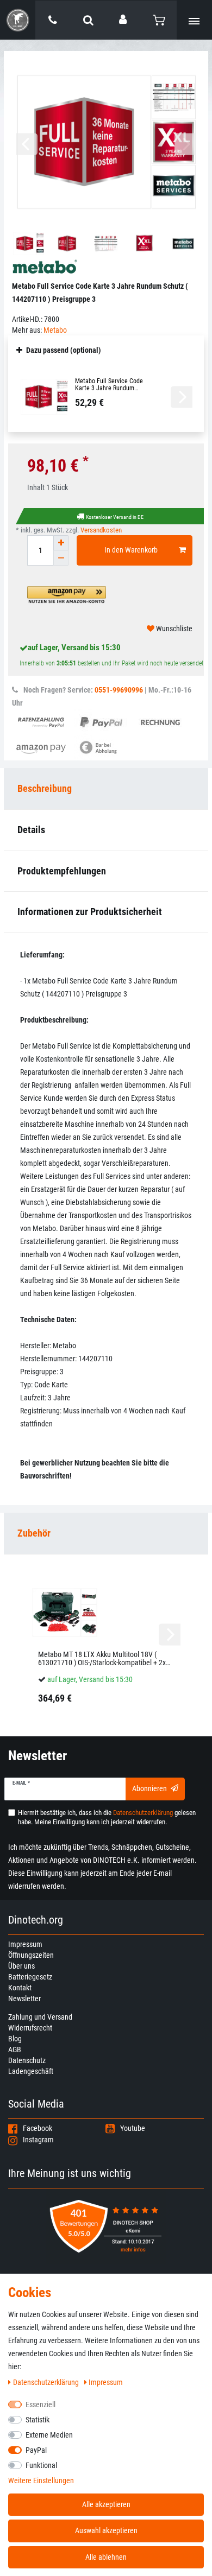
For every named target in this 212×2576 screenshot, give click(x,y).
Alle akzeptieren (106, 2504)
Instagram (38, 2140)
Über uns (21, 1966)
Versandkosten (101, 530)
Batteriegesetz (30, 1977)
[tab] (106, 1534)
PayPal (36, 2450)
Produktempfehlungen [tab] (62, 871)
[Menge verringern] (61, 558)
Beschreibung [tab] (45, 788)
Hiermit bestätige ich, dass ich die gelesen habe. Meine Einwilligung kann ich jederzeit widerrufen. (107, 1817)
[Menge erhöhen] (61, 543)
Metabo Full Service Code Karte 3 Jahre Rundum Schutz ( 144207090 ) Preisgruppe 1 (109, 385)
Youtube (133, 2128)
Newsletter (24, 1998)
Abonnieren (149, 1788)
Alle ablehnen (106, 2557)
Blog (15, 2039)
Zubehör (34, 1533)
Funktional (41, 2465)
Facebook (38, 2128)
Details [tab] (31, 830)
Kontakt (20, 1988)
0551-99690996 (119, 690)
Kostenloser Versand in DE (115, 517)
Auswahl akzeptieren (106, 2530)
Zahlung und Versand (40, 2017)
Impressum (25, 1944)
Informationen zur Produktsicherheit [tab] (90, 912)
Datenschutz (27, 2060)
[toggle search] (88, 20)
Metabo (55, 330)
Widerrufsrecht (30, 2028)
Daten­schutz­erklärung (47, 2382)
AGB (15, 2050)
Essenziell (40, 2404)
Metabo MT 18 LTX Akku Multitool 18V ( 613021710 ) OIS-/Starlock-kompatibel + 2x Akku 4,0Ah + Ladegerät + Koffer (102, 1659)
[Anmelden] (124, 20)
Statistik (38, 2420)
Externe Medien (49, 2435)
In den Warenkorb (131, 550)
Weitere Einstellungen (41, 2480)
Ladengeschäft (31, 2071)
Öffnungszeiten (31, 1955)
